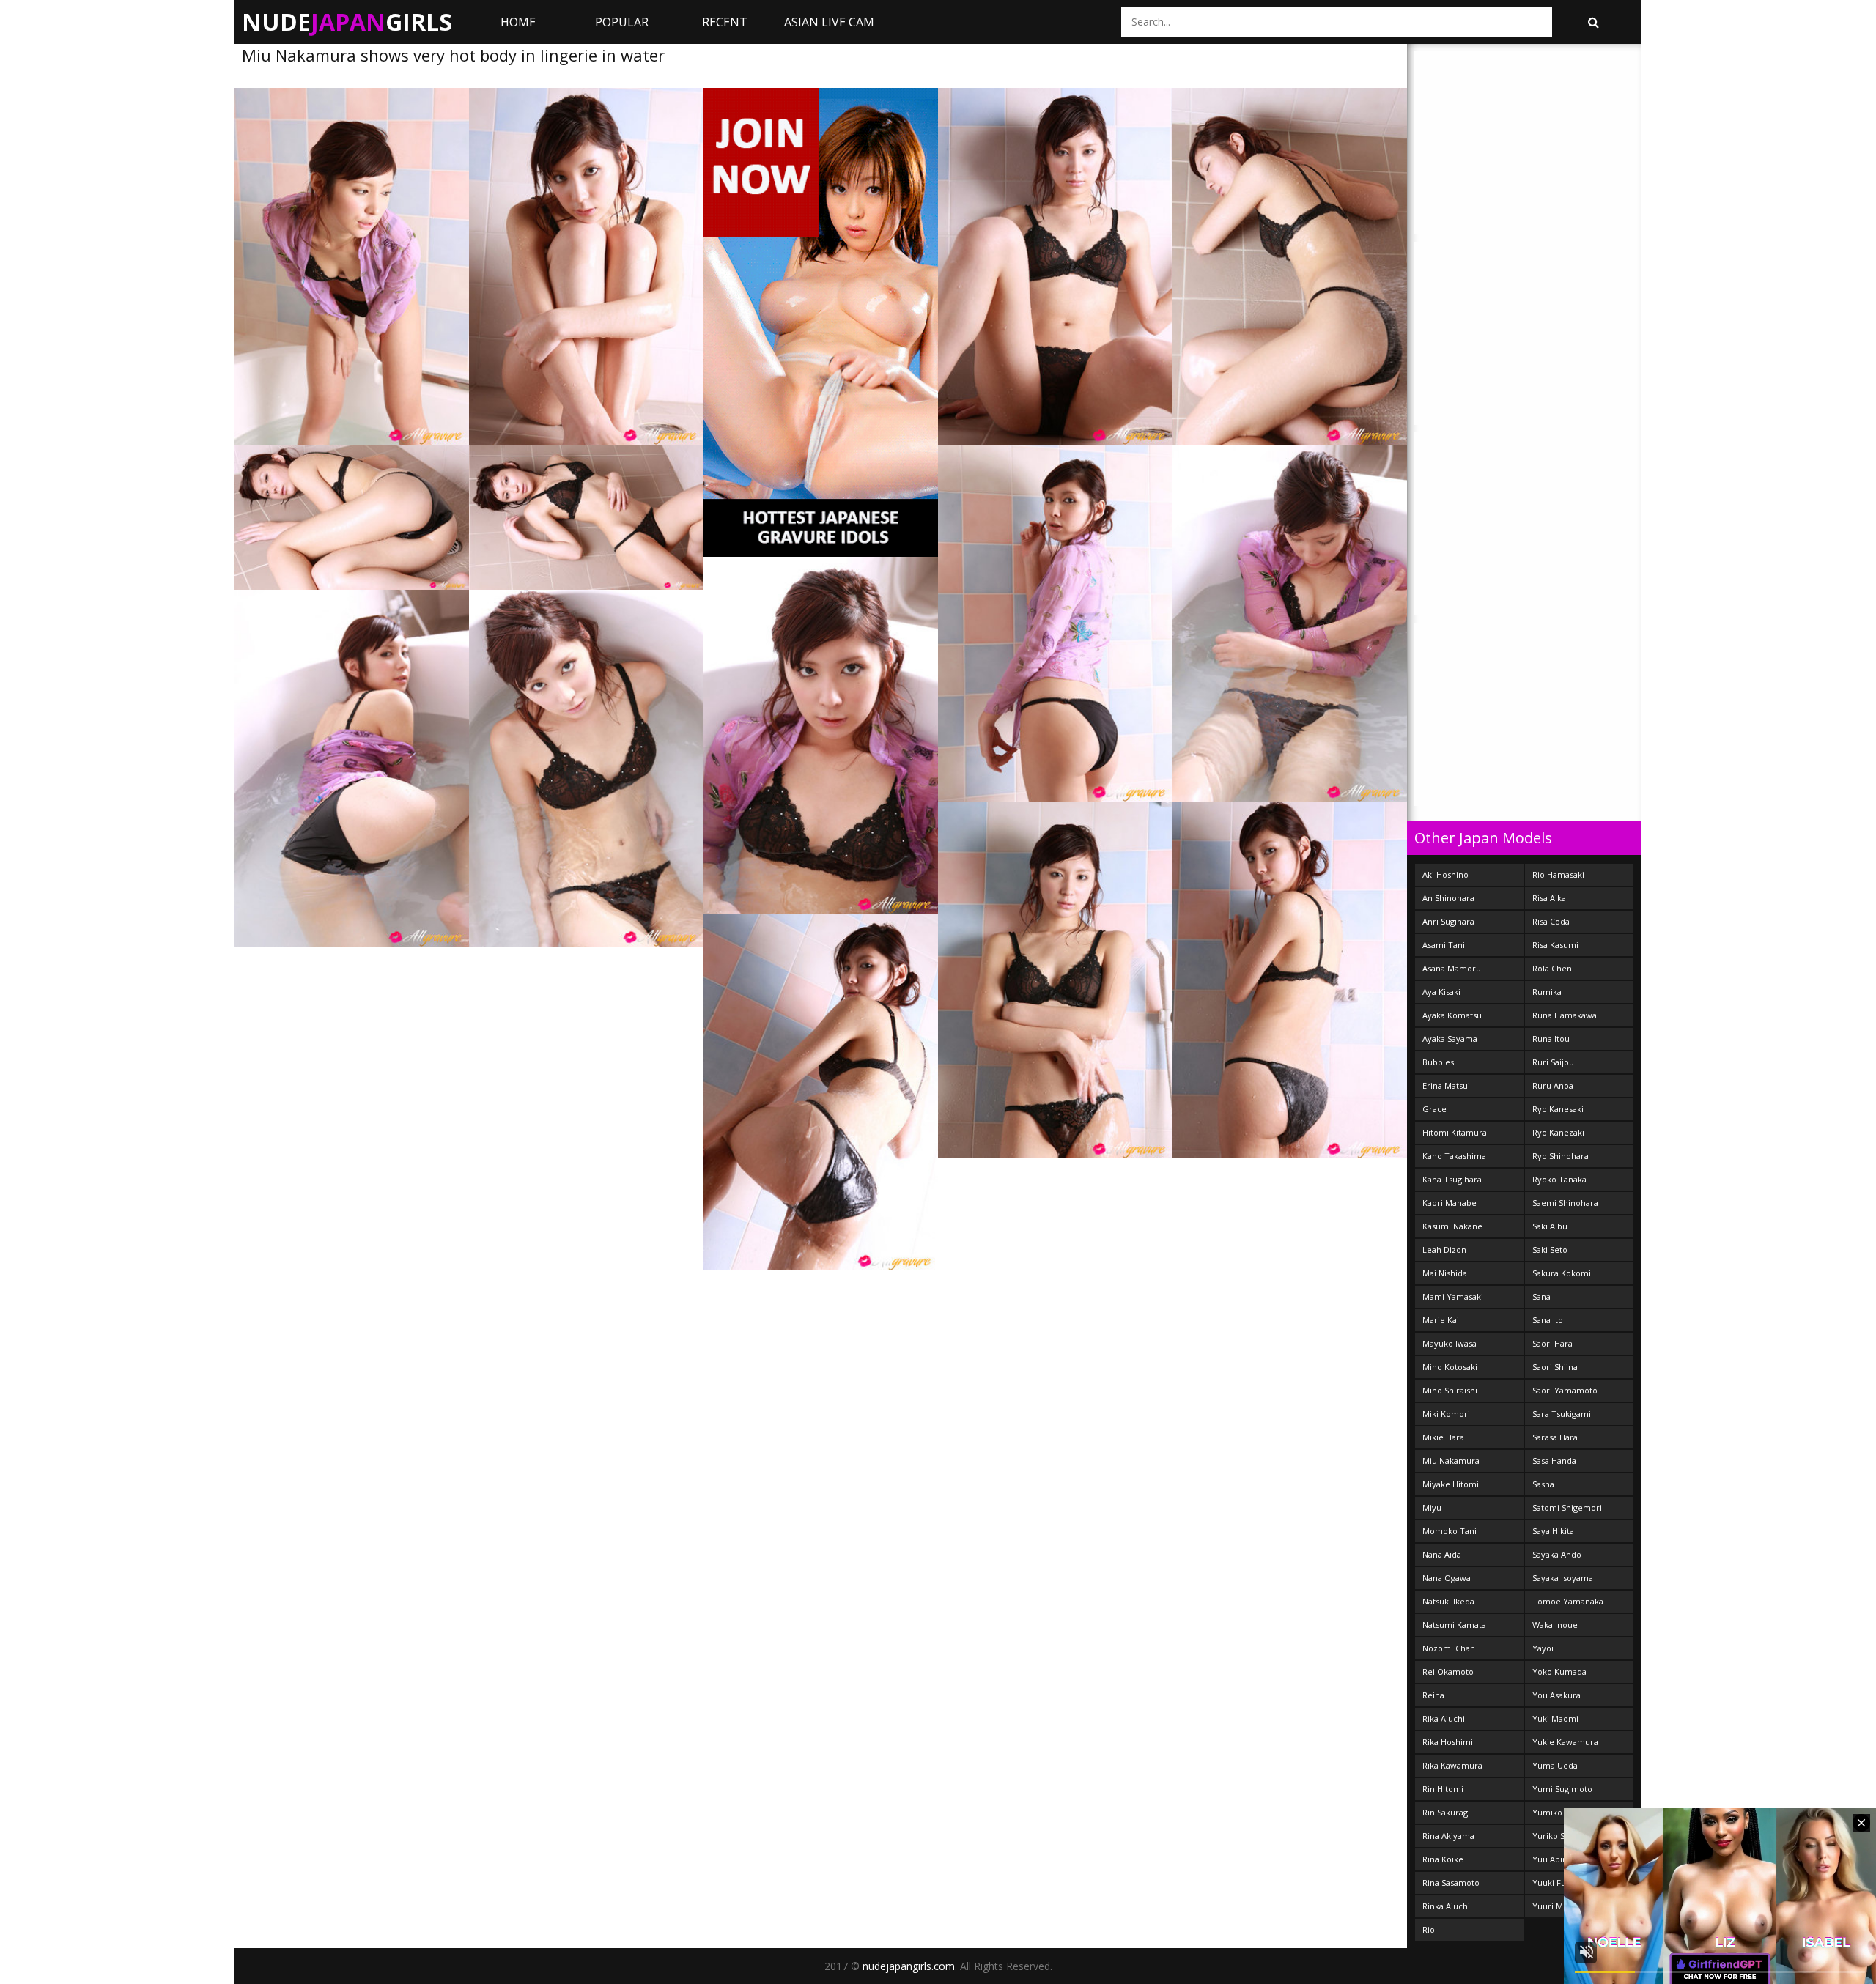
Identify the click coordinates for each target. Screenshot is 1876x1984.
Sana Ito (1548, 1320)
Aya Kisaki (1441, 992)
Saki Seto (1550, 1250)
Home (518, 22)
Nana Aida (1442, 1554)
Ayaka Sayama (1450, 1039)
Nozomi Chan (1449, 1648)
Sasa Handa (1554, 1461)
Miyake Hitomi (1451, 1484)
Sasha (1543, 1484)
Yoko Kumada (1559, 1672)
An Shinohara (1448, 898)
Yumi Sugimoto (1562, 1789)
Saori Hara (1552, 1343)
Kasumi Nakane (1452, 1226)
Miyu (1432, 1507)
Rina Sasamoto (1451, 1883)
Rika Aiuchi (1444, 1718)
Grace (1434, 1109)
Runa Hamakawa (1565, 1015)
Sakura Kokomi (1562, 1273)
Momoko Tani (1450, 1531)
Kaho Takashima (1454, 1156)
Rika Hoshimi (1448, 1742)
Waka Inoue (1555, 1625)
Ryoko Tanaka (1559, 1179)
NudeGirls (347, 22)
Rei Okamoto (1448, 1672)
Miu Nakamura (1451, 1461)
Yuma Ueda (1555, 1765)
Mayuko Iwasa (1450, 1343)
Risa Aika (1549, 898)
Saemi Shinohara (1565, 1203)
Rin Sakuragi (1446, 1812)
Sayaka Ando (1557, 1554)
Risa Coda (1551, 921)
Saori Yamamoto (1565, 1390)
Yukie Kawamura (1565, 1742)
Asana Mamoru (1452, 968)
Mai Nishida (1445, 1273)
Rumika (1547, 992)
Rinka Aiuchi (1446, 1906)
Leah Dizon (1444, 1250)
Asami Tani (1444, 945)
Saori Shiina (1555, 1367)
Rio (1429, 1929)
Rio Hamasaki (1558, 874)
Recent (725, 22)
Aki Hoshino (1445, 874)
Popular (622, 22)
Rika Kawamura (1452, 1765)
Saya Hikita (1553, 1531)
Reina (1433, 1695)
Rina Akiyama (1448, 1836)
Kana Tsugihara (1452, 1179)
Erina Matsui (1446, 1085)
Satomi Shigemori (1567, 1507)
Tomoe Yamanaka (1568, 1601)
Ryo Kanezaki (1558, 1132)
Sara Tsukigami (1562, 1414)
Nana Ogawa (1447, 1578)
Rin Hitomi (1443, 1789)
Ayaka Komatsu (1452, 1015)
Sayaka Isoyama (1563, 1578)
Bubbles (1438, 1062)
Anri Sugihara (1448, 921)
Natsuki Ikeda (1448, 1601)
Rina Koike (1443, 1859)
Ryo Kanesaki (1558, 1109)
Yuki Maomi (1555, 1718)
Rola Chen (1552, 968)
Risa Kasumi (1555, 945)
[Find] (1593, 22)
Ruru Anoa (1553, 1085)
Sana (1541, 1296)
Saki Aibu (1550, 1226)
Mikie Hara (1443, 1437)
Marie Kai (1441, 1320)
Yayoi (1543, 1648)
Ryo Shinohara (1561, 1156)
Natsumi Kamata (1454, 1625)
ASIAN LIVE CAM (829, 22)
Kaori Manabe (1450, 1203)
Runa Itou (1551, 1039)
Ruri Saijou (1553, 1062)
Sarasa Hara (1555, 1437)
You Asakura (1556, 1695)
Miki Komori (1446, 1414)
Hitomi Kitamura (1455, 1132)
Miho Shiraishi (1450, 1390)
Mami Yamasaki (1453, 1296)
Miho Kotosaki (1450, 1367)
